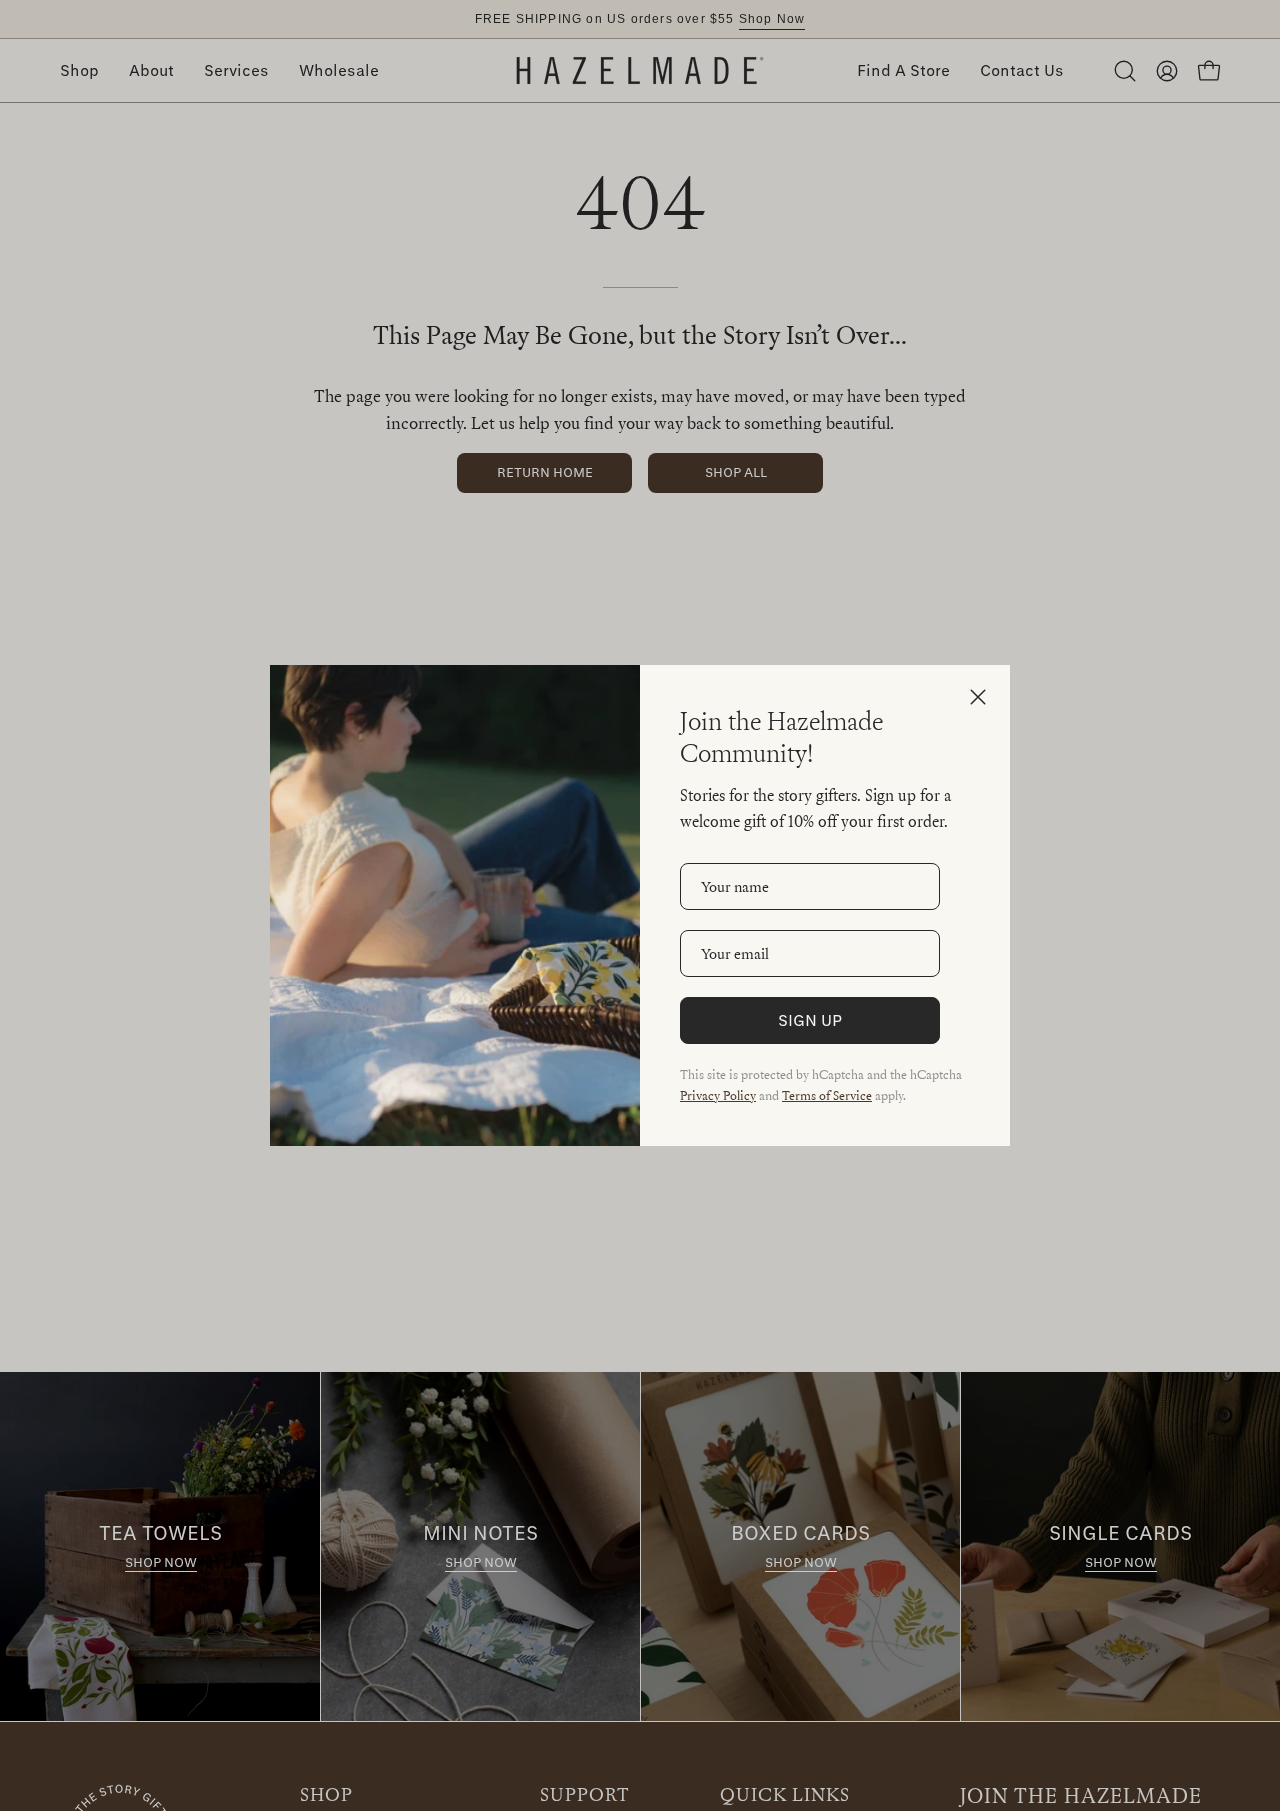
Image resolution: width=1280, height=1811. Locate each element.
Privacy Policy (718, 1095)
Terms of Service (827, 1095)
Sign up (810, 1020)
